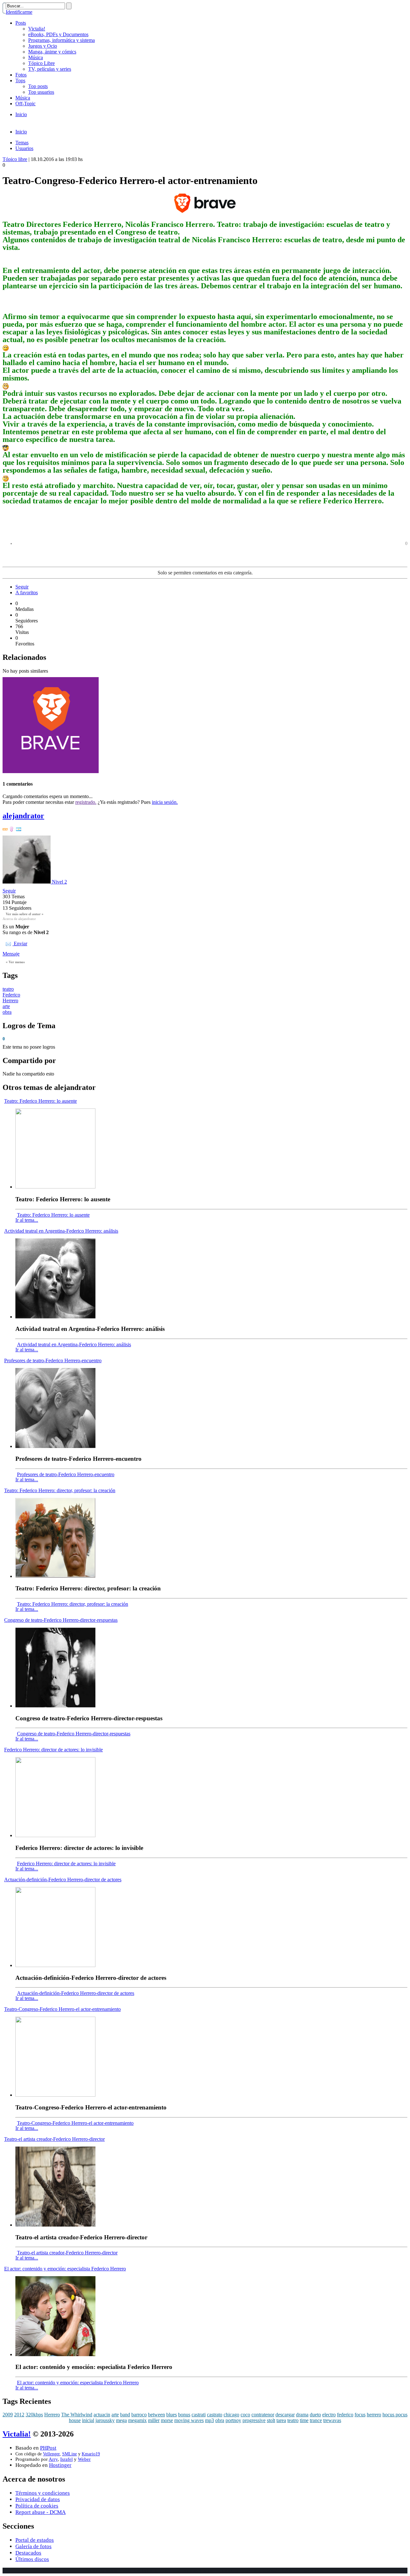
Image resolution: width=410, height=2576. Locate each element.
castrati (199, 2415)
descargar (285, 2415)
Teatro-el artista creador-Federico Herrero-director (54, 2139)
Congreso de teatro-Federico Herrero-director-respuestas (61, 1620)
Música (36, 57)
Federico (11, 995)
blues (172, 2415)
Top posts (38, 86)
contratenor (263, 2415)
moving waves (189, 2420)
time (304, 2420)
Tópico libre (15, 159)
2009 (8, 2415)
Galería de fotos (33, 2546)
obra (7, 1012)
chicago (231, 2415)
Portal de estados (35, 2540)
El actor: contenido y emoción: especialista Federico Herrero (65, 2269)
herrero (374, 2415)
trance (316, 2420)
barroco (139, 2415)
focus (360, 2415)
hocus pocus (395, 2415)
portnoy (233, 2420)
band (125, 2415)
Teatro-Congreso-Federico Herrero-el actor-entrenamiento (62, 2009)
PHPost (48, 2448)
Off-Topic (25, 104)
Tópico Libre (41, 63)
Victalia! (37, 29)
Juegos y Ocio (43, 46)
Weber (84, 2459)
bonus (184, 2415)
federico (345, 2415)
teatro (8, 989)
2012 (19, 2415)
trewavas (332, 2420)
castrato (215, 2415)
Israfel (66, 2459)
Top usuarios (41, 92)
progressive (254, 2420)
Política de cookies (37, 2506)
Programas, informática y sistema (61, 40)
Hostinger (60, 2465)
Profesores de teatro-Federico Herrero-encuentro (53, 1360)
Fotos (21, 75)
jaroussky (105, 2420)
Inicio (21, 114)
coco (245, 2415)
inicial (88, 2420)
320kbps (34, 2415)
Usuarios (24, 148)
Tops (20, 80)
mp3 (209, 2420)
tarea (281, 2420)
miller (154, 2420)
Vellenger (51, 2454)
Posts (21, 23)
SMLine (70, 2454)
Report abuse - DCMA (41, 2512)
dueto (315, 2415)
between (156, 2415)
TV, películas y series (50, 69)
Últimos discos (32, 2559)
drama (302, 2415)
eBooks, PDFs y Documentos (58, 34)
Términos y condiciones (43, 2493)
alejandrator (23, 816)
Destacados (28, 2553)
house (75, 2420)
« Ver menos (15, 962)
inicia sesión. (165, 802)
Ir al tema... (27, 1220)
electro (329, 2415)
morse (167, 2420)
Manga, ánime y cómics (52, 52)
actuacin (102, 2415)
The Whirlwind (77, 2415)
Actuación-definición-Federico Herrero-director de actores (63, 1880)
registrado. (86, 802)
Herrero (10, 1000)
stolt (271, 2420)
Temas (22, 143)
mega (121, 2420)
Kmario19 (91, 2454)
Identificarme (19, 12)
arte (6, 1006)
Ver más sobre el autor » (25, 914)
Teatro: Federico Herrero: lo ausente (41, 1101)
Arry (53, 2459)
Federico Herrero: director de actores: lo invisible (53, 1750)
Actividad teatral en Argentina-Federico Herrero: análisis (61, 1231)
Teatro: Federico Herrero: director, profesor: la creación (60, 1490)
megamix (137, 2420)
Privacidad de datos (38, 2499)
